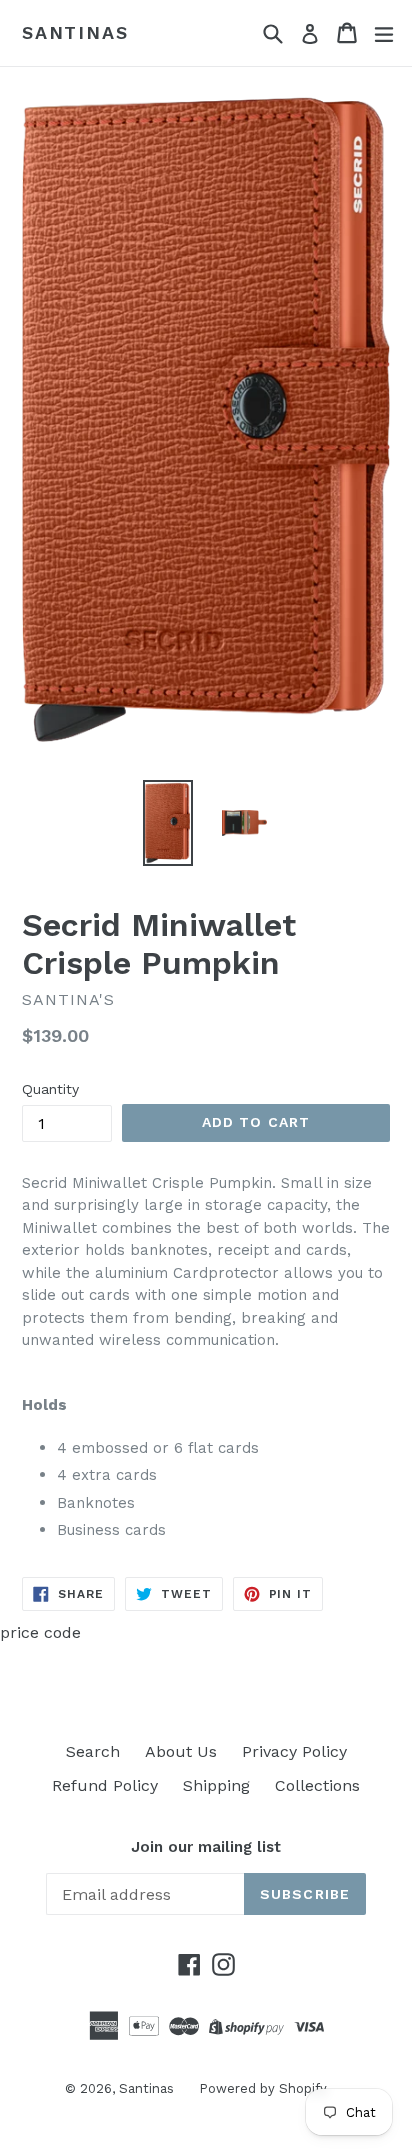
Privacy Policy (294, 1751)
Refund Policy (105, 1785)
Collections (317, 1785)
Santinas (75, 32)
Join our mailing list (206, 1847)
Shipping (216, 1785)
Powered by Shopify (263, 2088)
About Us (181, 1751)
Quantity (50, 1089)
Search (93, 1751)
